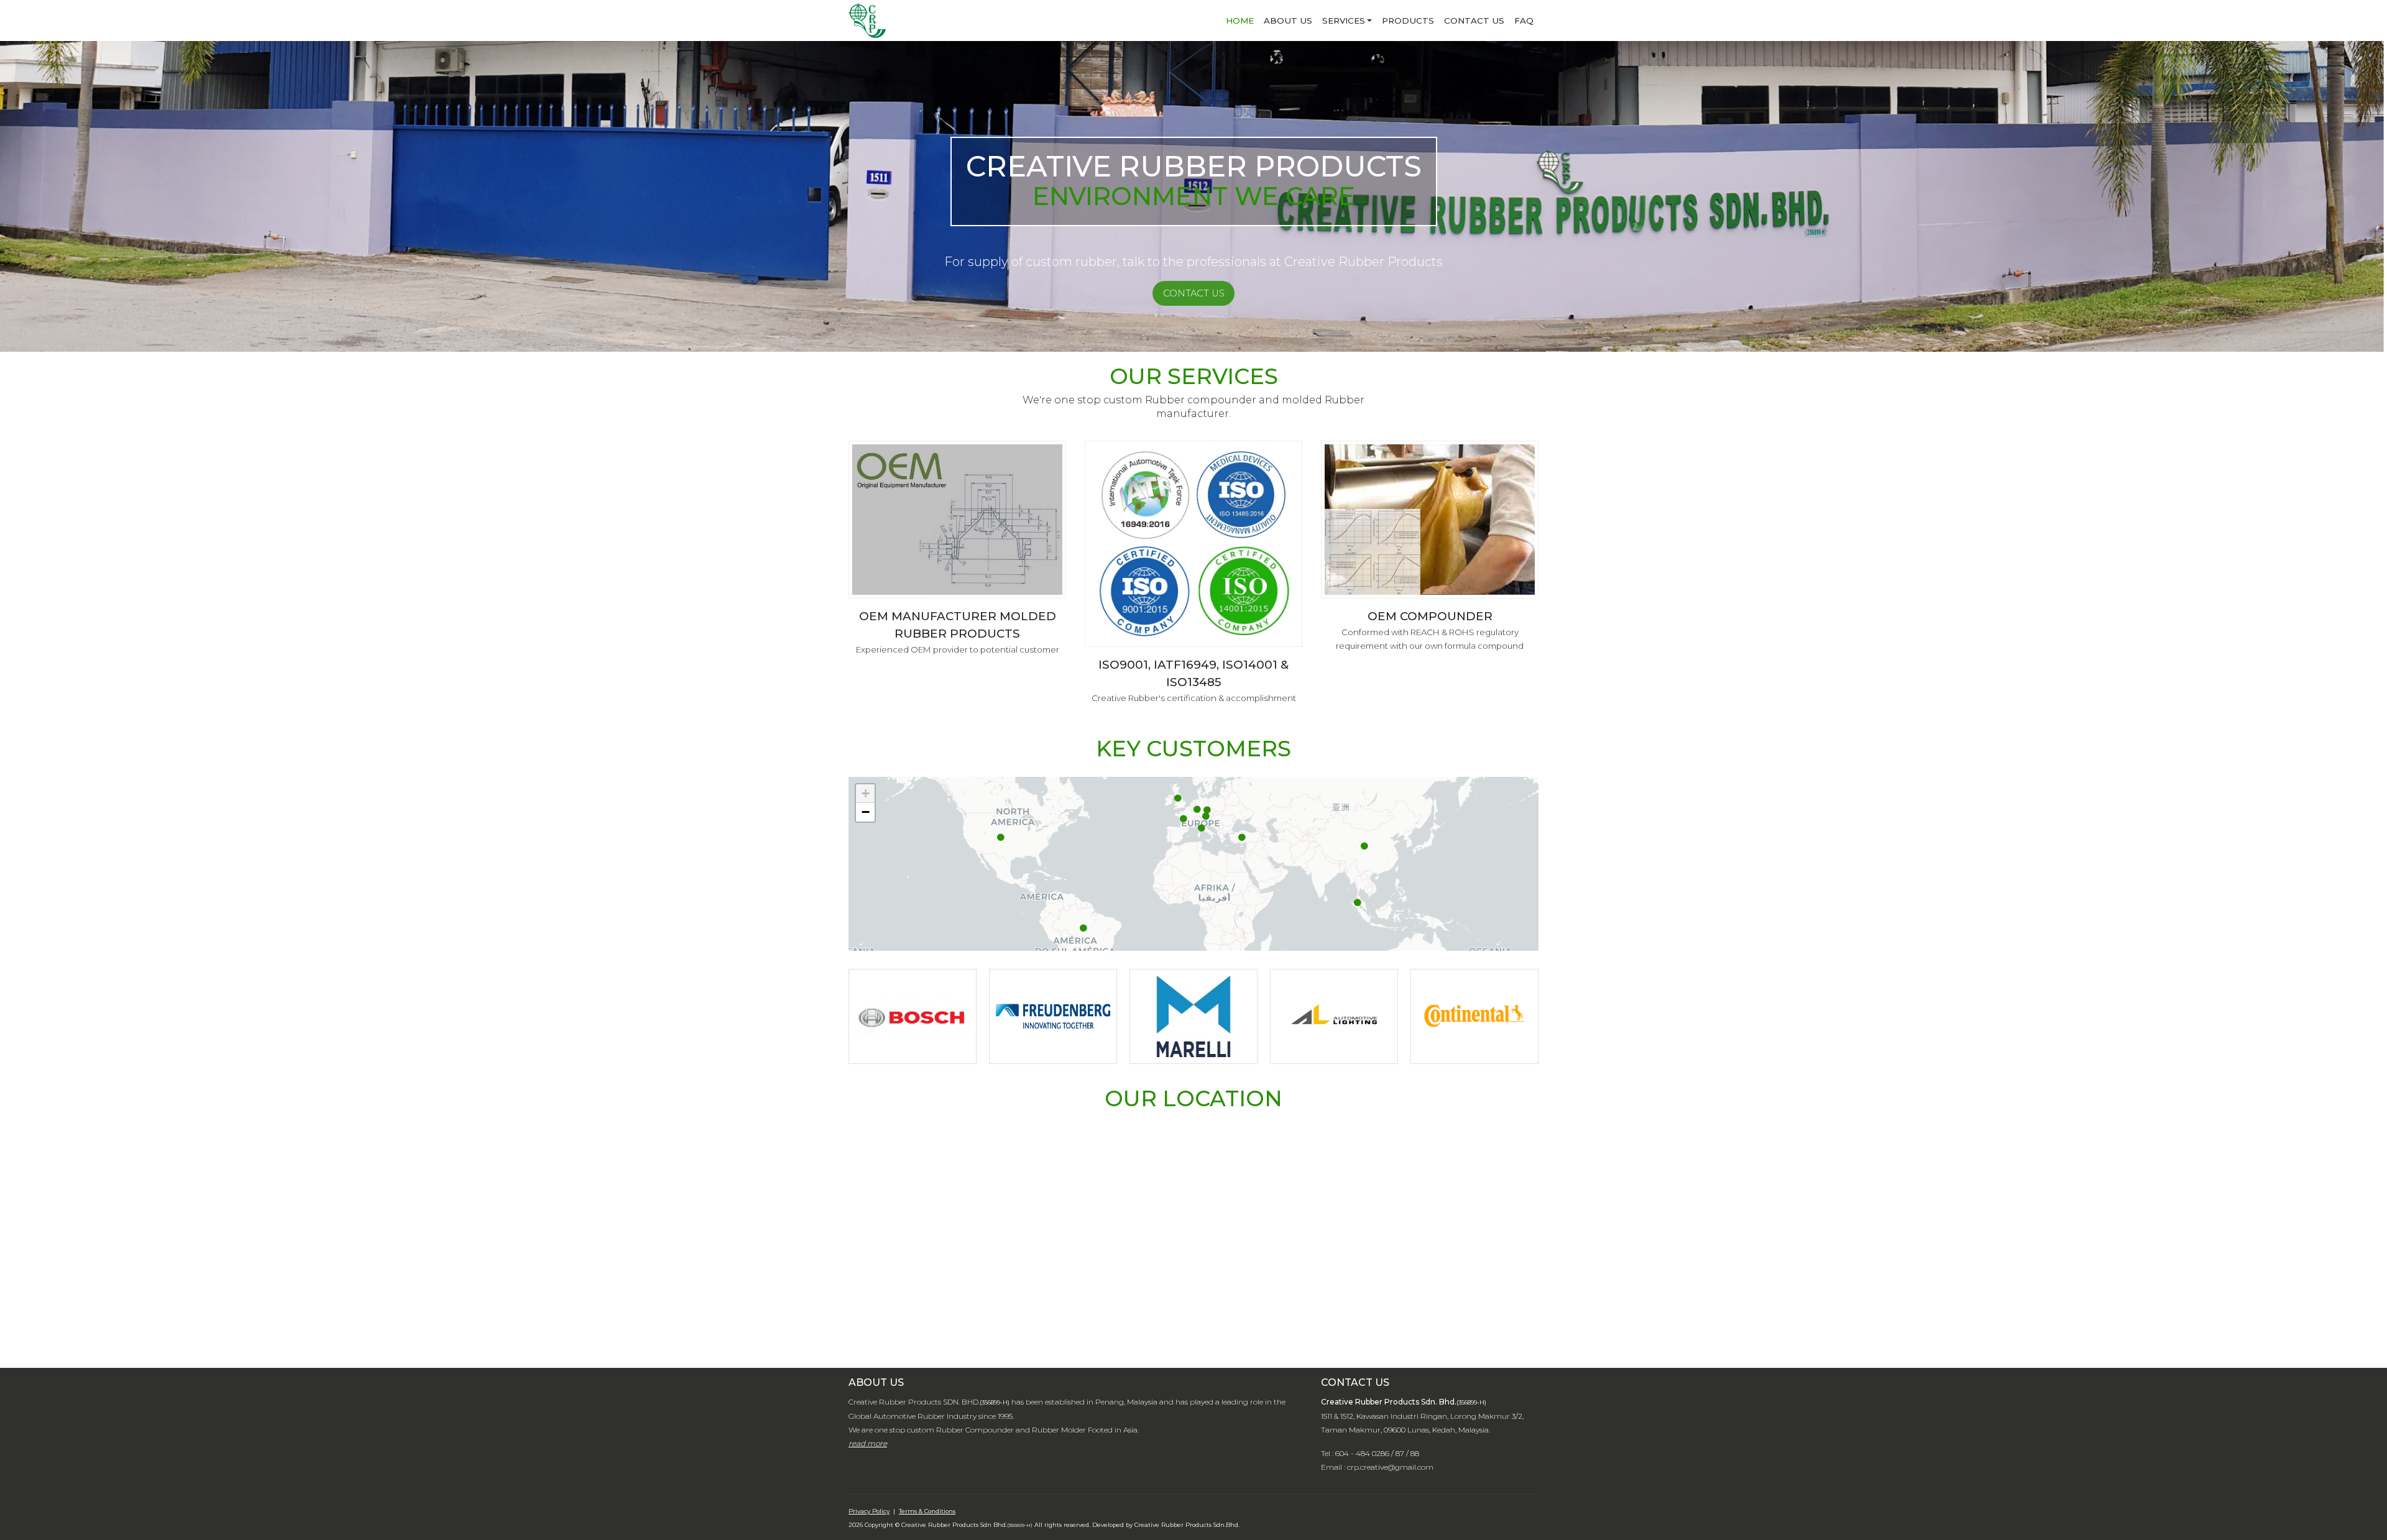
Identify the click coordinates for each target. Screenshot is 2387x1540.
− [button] (866, 812)
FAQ (1524, 21)
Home (1240, 21)
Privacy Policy (869, 1511)
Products (1408, 21)
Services (1344, 21)
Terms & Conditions (927, 1511)
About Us (1288, 21)
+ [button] (866, 793)
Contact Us (1474, 21)
